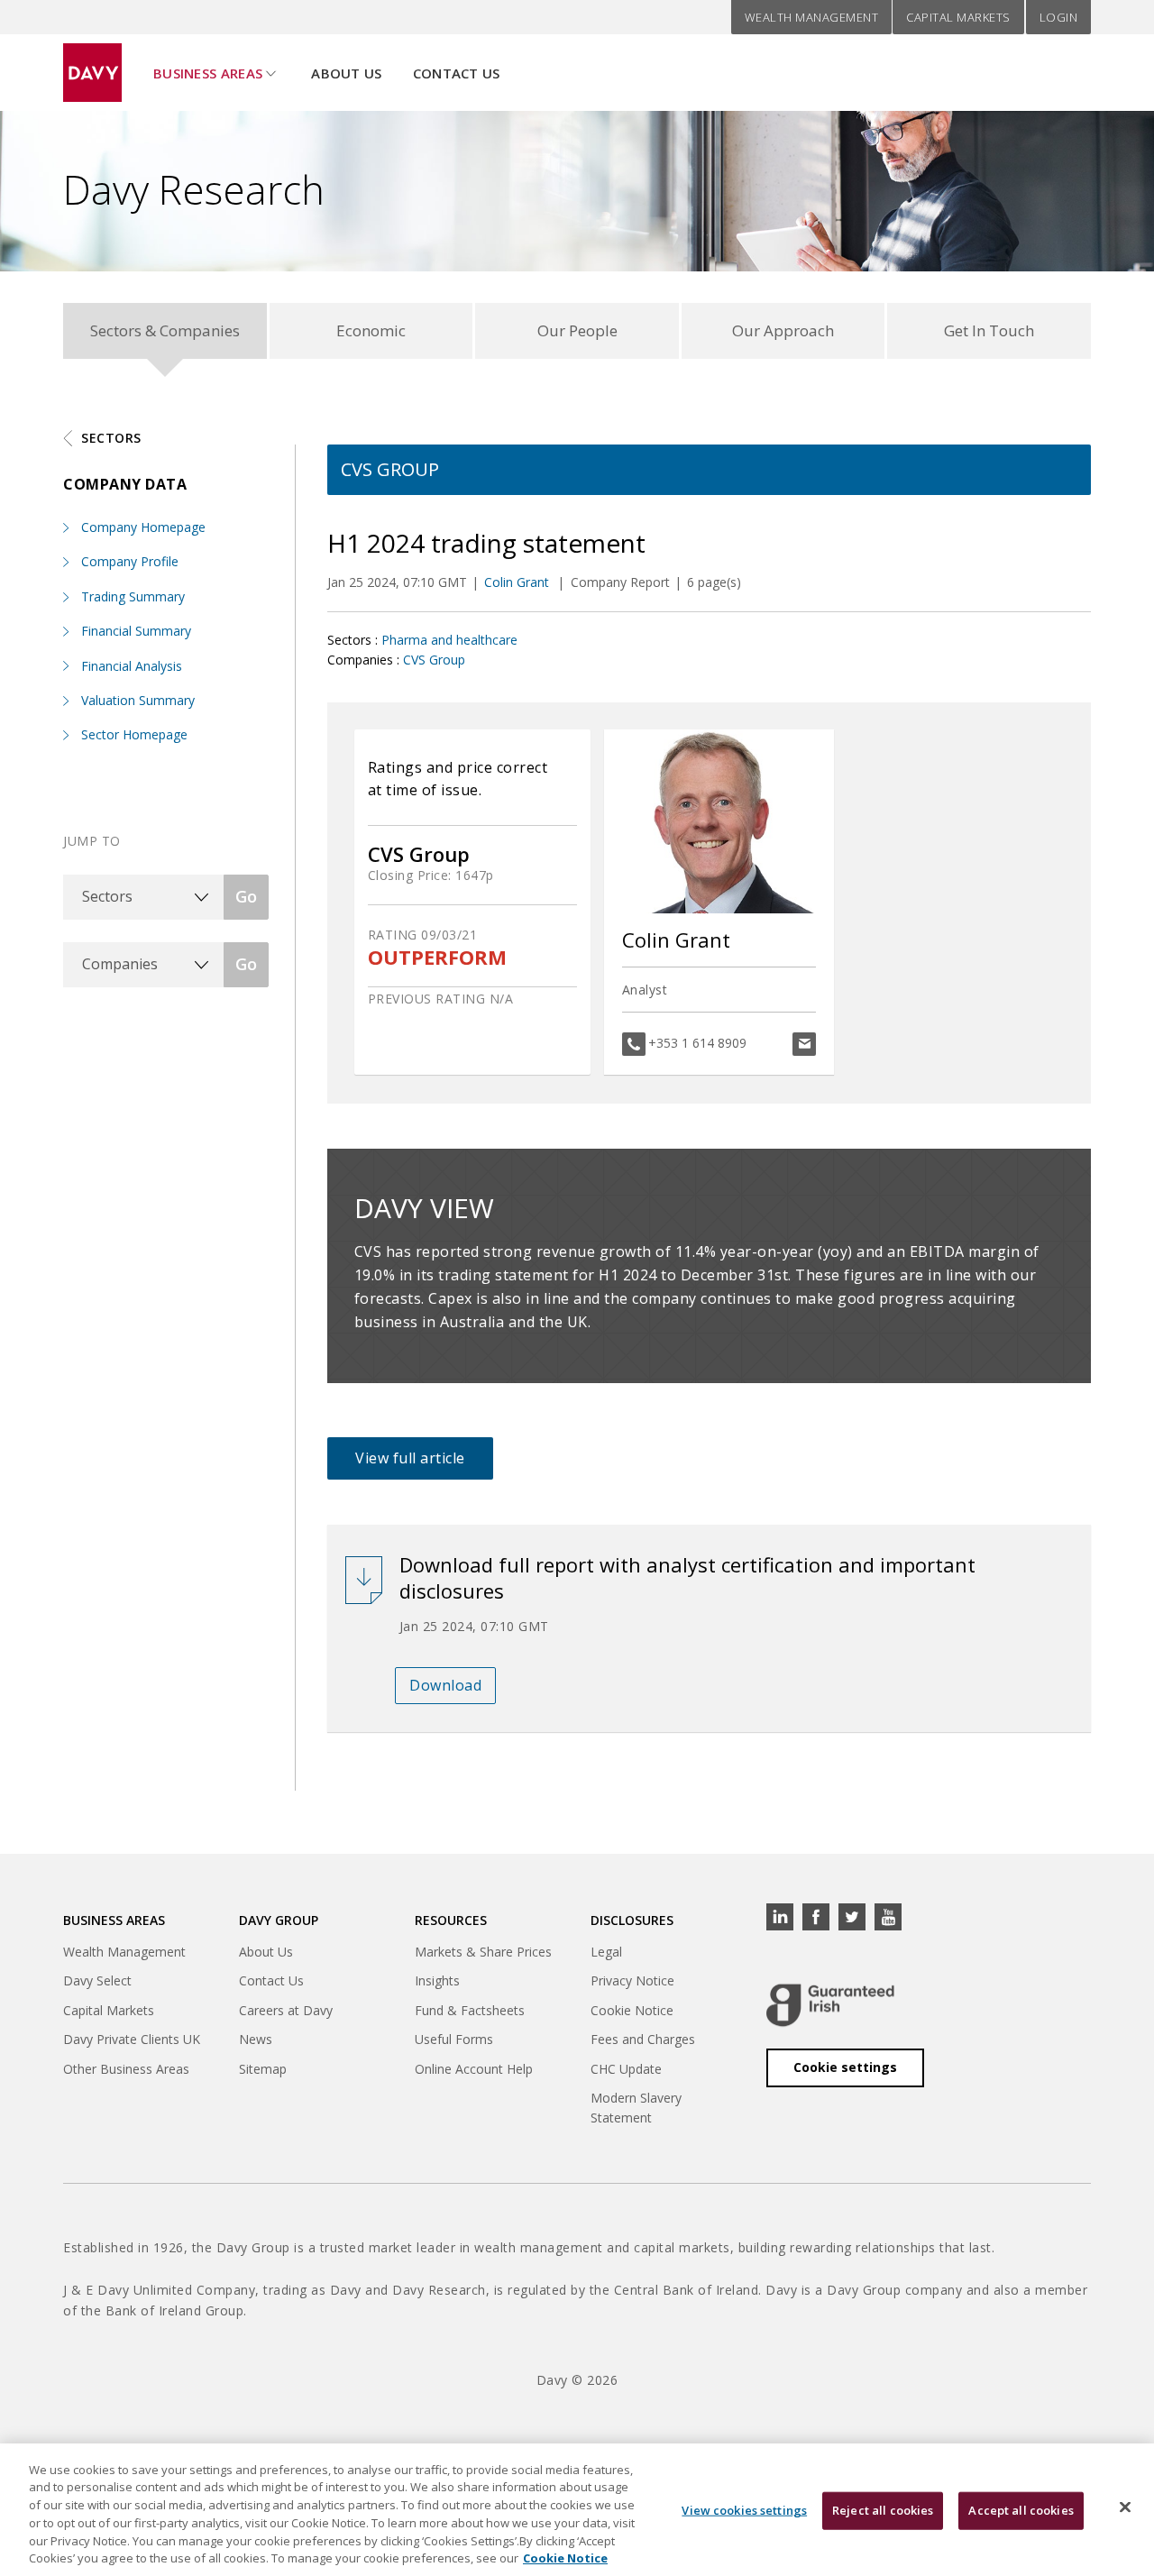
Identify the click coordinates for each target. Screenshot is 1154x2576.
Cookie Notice (632, 2010)
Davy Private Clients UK (132, 2039)
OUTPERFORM (437, 957)
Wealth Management (812, 17)
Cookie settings (845, 2067)
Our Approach (783, 330)
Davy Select (97, 1980)
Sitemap (263, 2069)
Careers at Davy (286, 2010)
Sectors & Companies (165, 330)
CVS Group (434, 660)
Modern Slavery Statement (636, 2108)
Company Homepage (143, 527)
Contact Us (457, 73)
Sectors (111, 438)
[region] (577, 2510)
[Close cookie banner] (1125, 2507)
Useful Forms (454, 2039)
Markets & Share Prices (483, 1952)
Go (246, 896)
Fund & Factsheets (470, 2010)
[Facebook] (816, 1917)
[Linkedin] (780, 1917)
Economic (371, 330)
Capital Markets (958, 17)
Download (445, 1685)
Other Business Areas (126, 2069)
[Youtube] (888, 1917)
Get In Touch (989, 330)
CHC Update (626, 2069)
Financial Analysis (132, 666)
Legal (606, 1952)
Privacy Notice (632, 1980)
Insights (437, 1980)
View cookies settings (744, 2510)
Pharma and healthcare (449, 640)
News (256, 2039)
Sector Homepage (134, 734)
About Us (346, 73)
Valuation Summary (138, 700)
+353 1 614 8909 (697, 1043)
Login (1059, 17)
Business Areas (208, 73)
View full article (410, 1458)
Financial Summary (136, 631)
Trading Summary (133, 596)
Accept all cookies (1021, 2510)
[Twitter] (852, 1917)
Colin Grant (518, 582)
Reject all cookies (883, 2510)
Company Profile (130, 561)
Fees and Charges (643, 2039)
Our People (577, 330)
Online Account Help (474, 2069)
